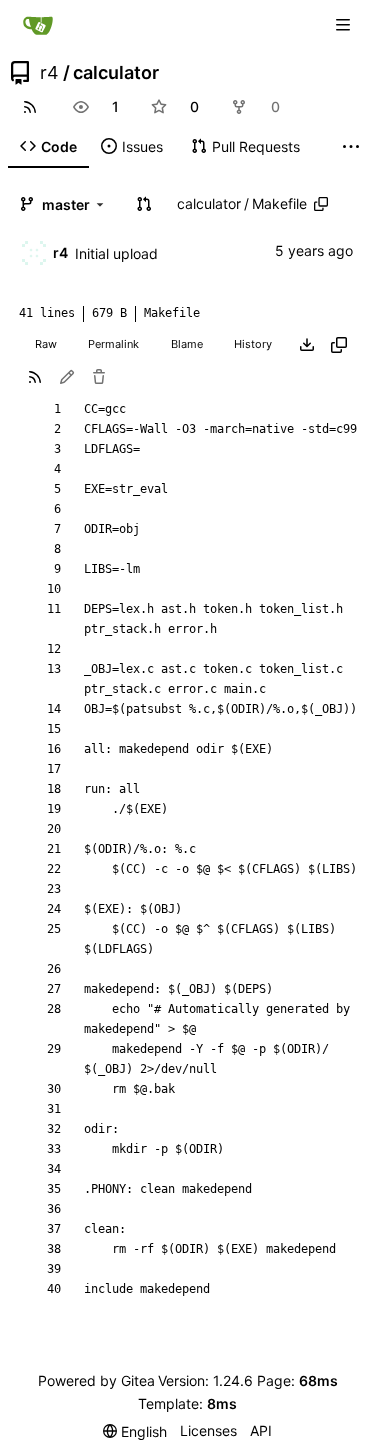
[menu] (135, 1431)
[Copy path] (321, 204)
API (261, 1430)
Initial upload (116, 253)
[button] (144, 204)
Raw (46, 344)
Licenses (208, 1430)
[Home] (38, 25)
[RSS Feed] (30, 107)
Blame (187, 344)
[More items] (351, 147)
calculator (116, 73)
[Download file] (307, 345)
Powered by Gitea (96, 1380)
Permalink (113, 344)
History (253, 344)
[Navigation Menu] (345, 24)
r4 (49, 73)
